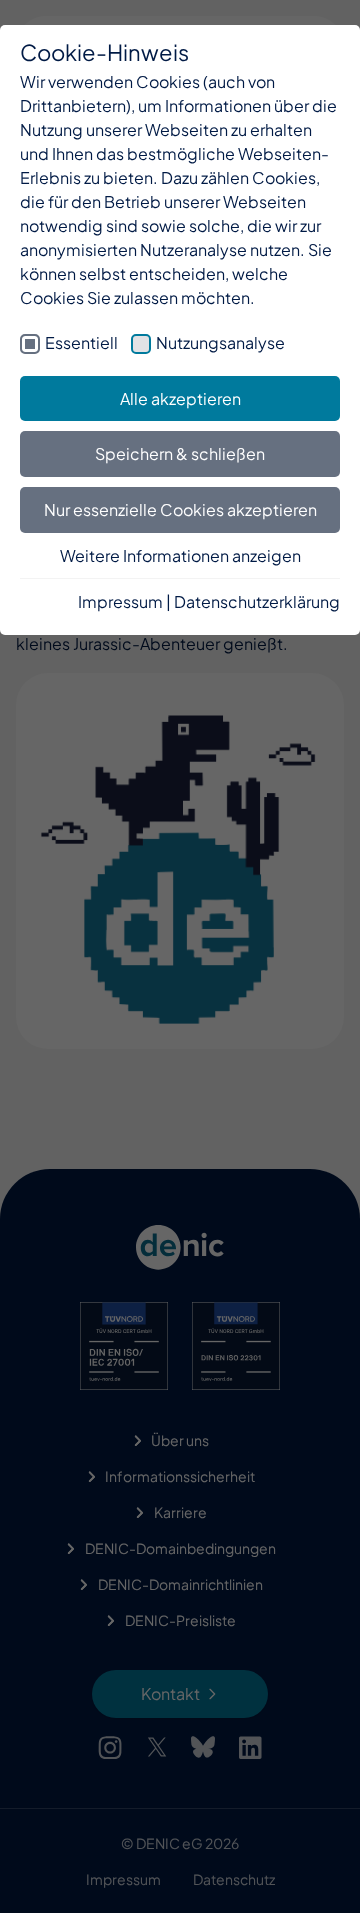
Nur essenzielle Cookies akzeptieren (180, 509)
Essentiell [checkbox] (81, 342)
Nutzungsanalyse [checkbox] (220, 342)
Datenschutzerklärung (257, 601)
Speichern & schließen (180, 453)
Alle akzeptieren (180, 398)
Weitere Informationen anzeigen (180, 555)
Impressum (120, 601)
